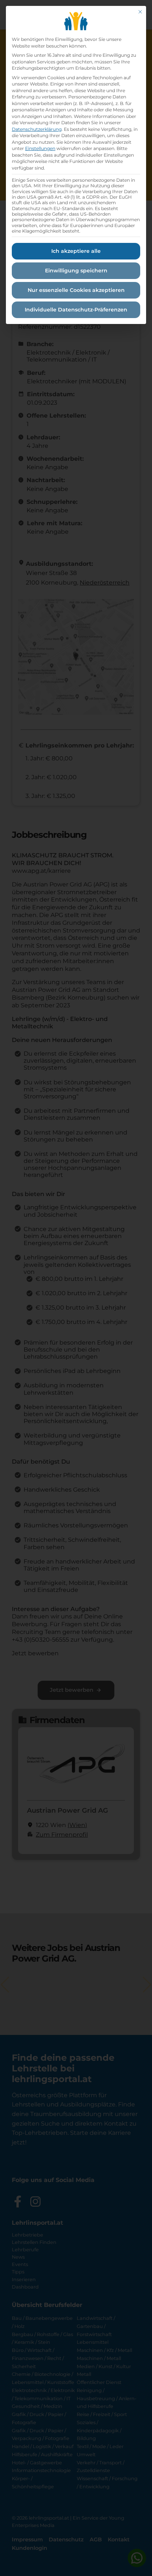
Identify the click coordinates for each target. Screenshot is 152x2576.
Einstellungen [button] (40, 148)
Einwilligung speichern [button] (76, 271)
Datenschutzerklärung (37, 129)
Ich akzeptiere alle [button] (76, 251)
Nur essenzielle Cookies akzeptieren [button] (76, 290)
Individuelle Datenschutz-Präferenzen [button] (76, 310)
